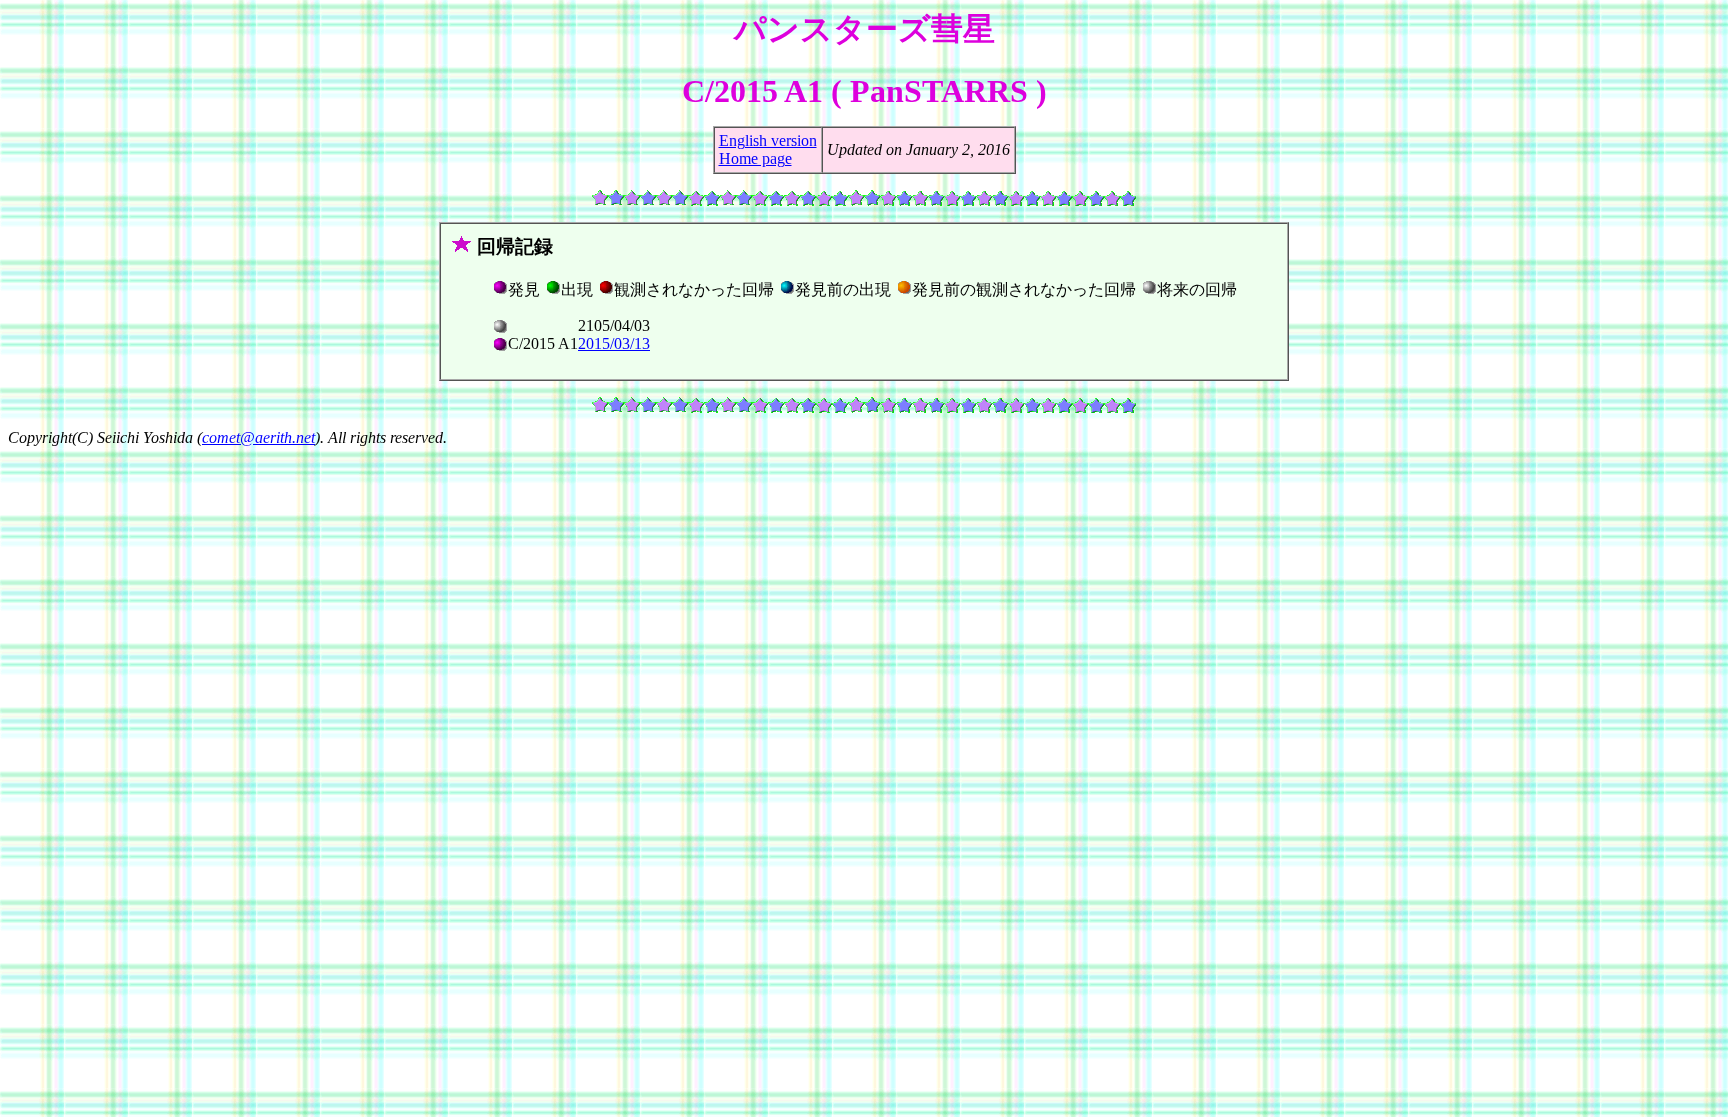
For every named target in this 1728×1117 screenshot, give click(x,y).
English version (768, 140)
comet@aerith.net (258, 437)
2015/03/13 (614, 343)
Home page (755, 158)
